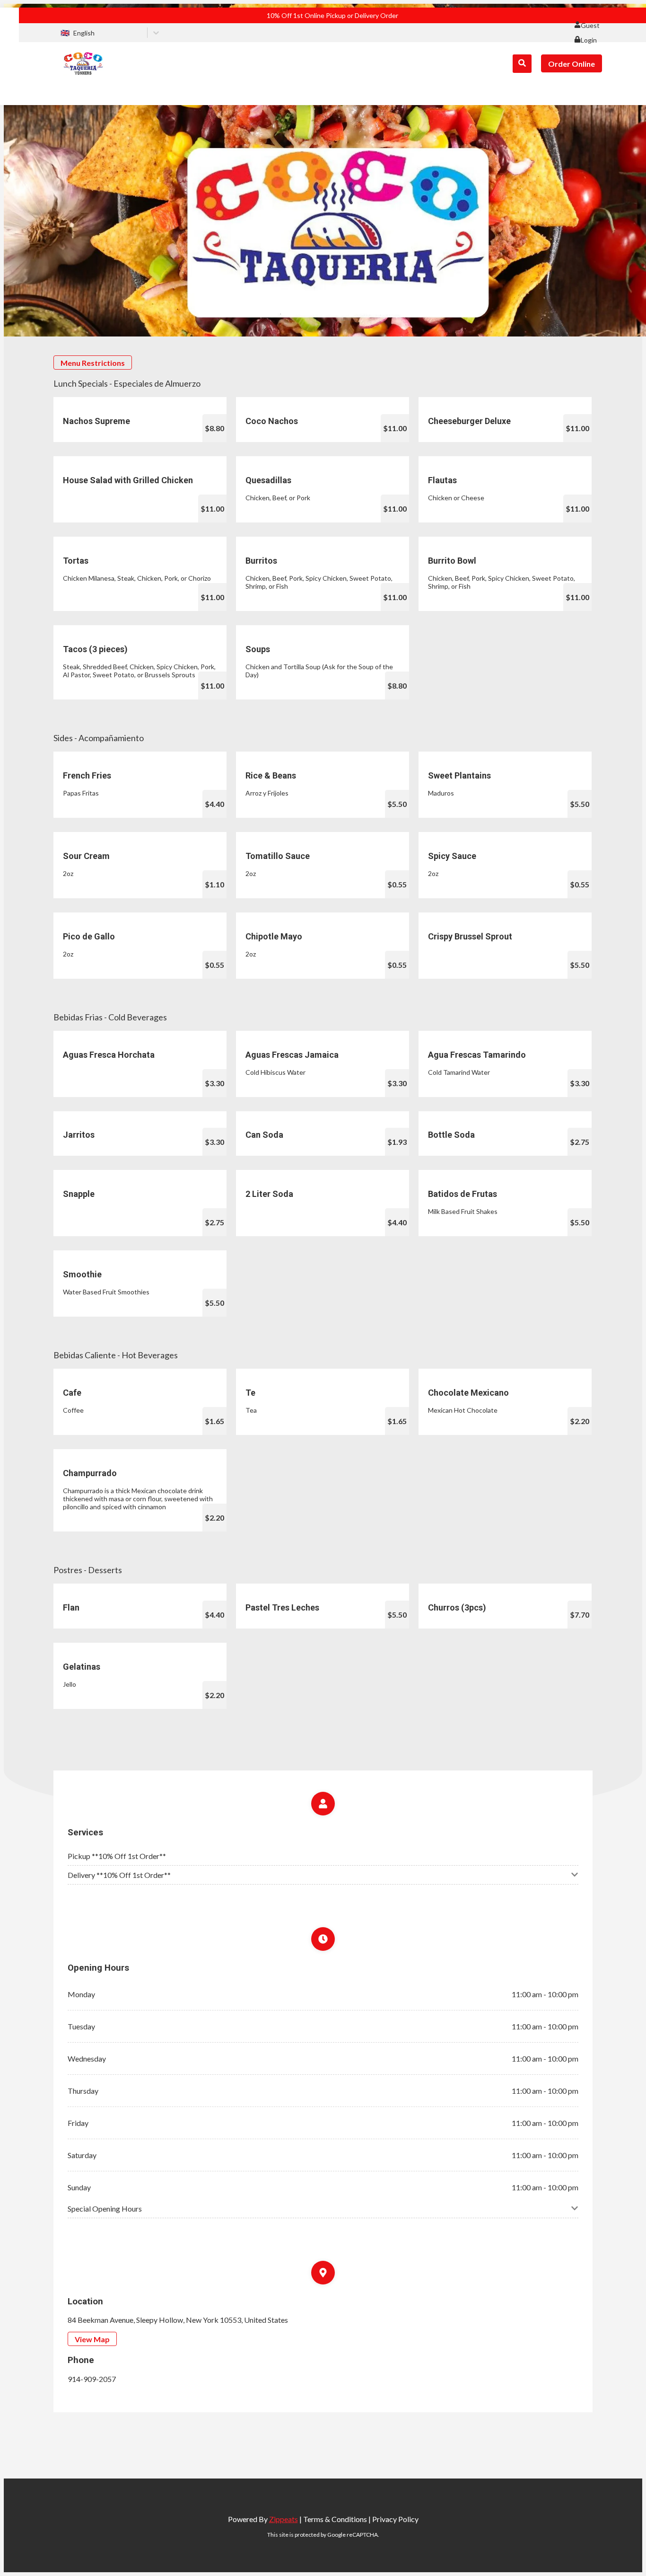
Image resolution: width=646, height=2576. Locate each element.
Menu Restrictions (93, 363)
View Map (92, 2339)
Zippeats (284, 2519)
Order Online (572, 64)
